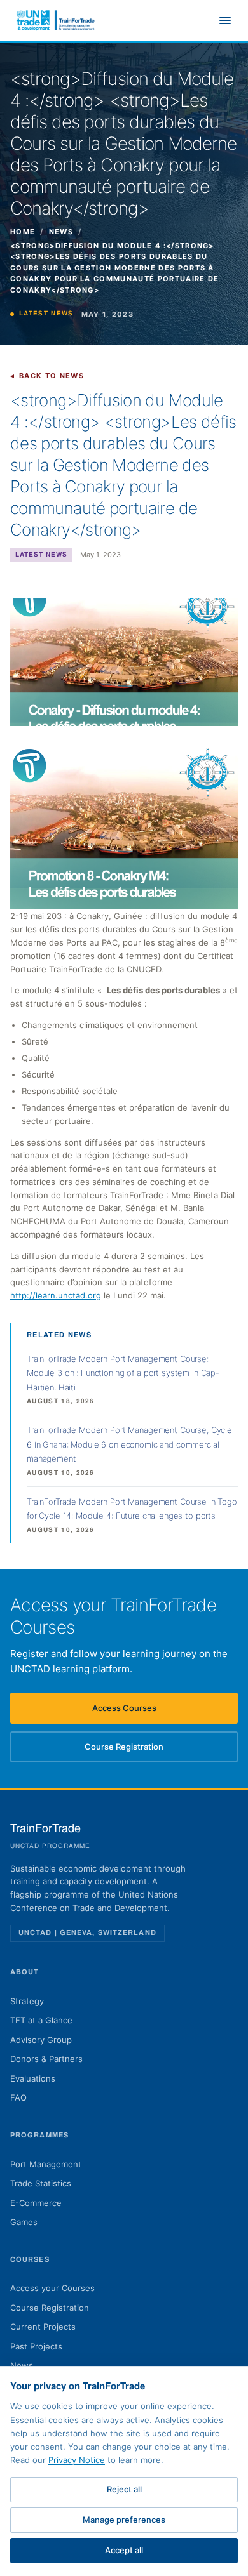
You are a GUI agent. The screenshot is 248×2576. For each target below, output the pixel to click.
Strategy (27, 2001)
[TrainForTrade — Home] (56, 20)
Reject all (124, 2489)
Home (23, 232)
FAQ (18, 2097)
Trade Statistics (41, 2183)
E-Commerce (36, 2203)
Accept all (124, 2550)
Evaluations (33, 2078)
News (61, 232)
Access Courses (145, 1711)
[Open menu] (225, 20)
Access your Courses (52, 2288)
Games (24, 2222)
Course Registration (141, 1750)
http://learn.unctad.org (56, 1295)
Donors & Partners (46, 2059)
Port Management (46, 2164)
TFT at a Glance (41, 2020)
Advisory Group (41, 2040)
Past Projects (36, 2346)
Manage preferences (124, 2520)
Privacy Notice (77, 2460)
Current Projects (43, 2327)
